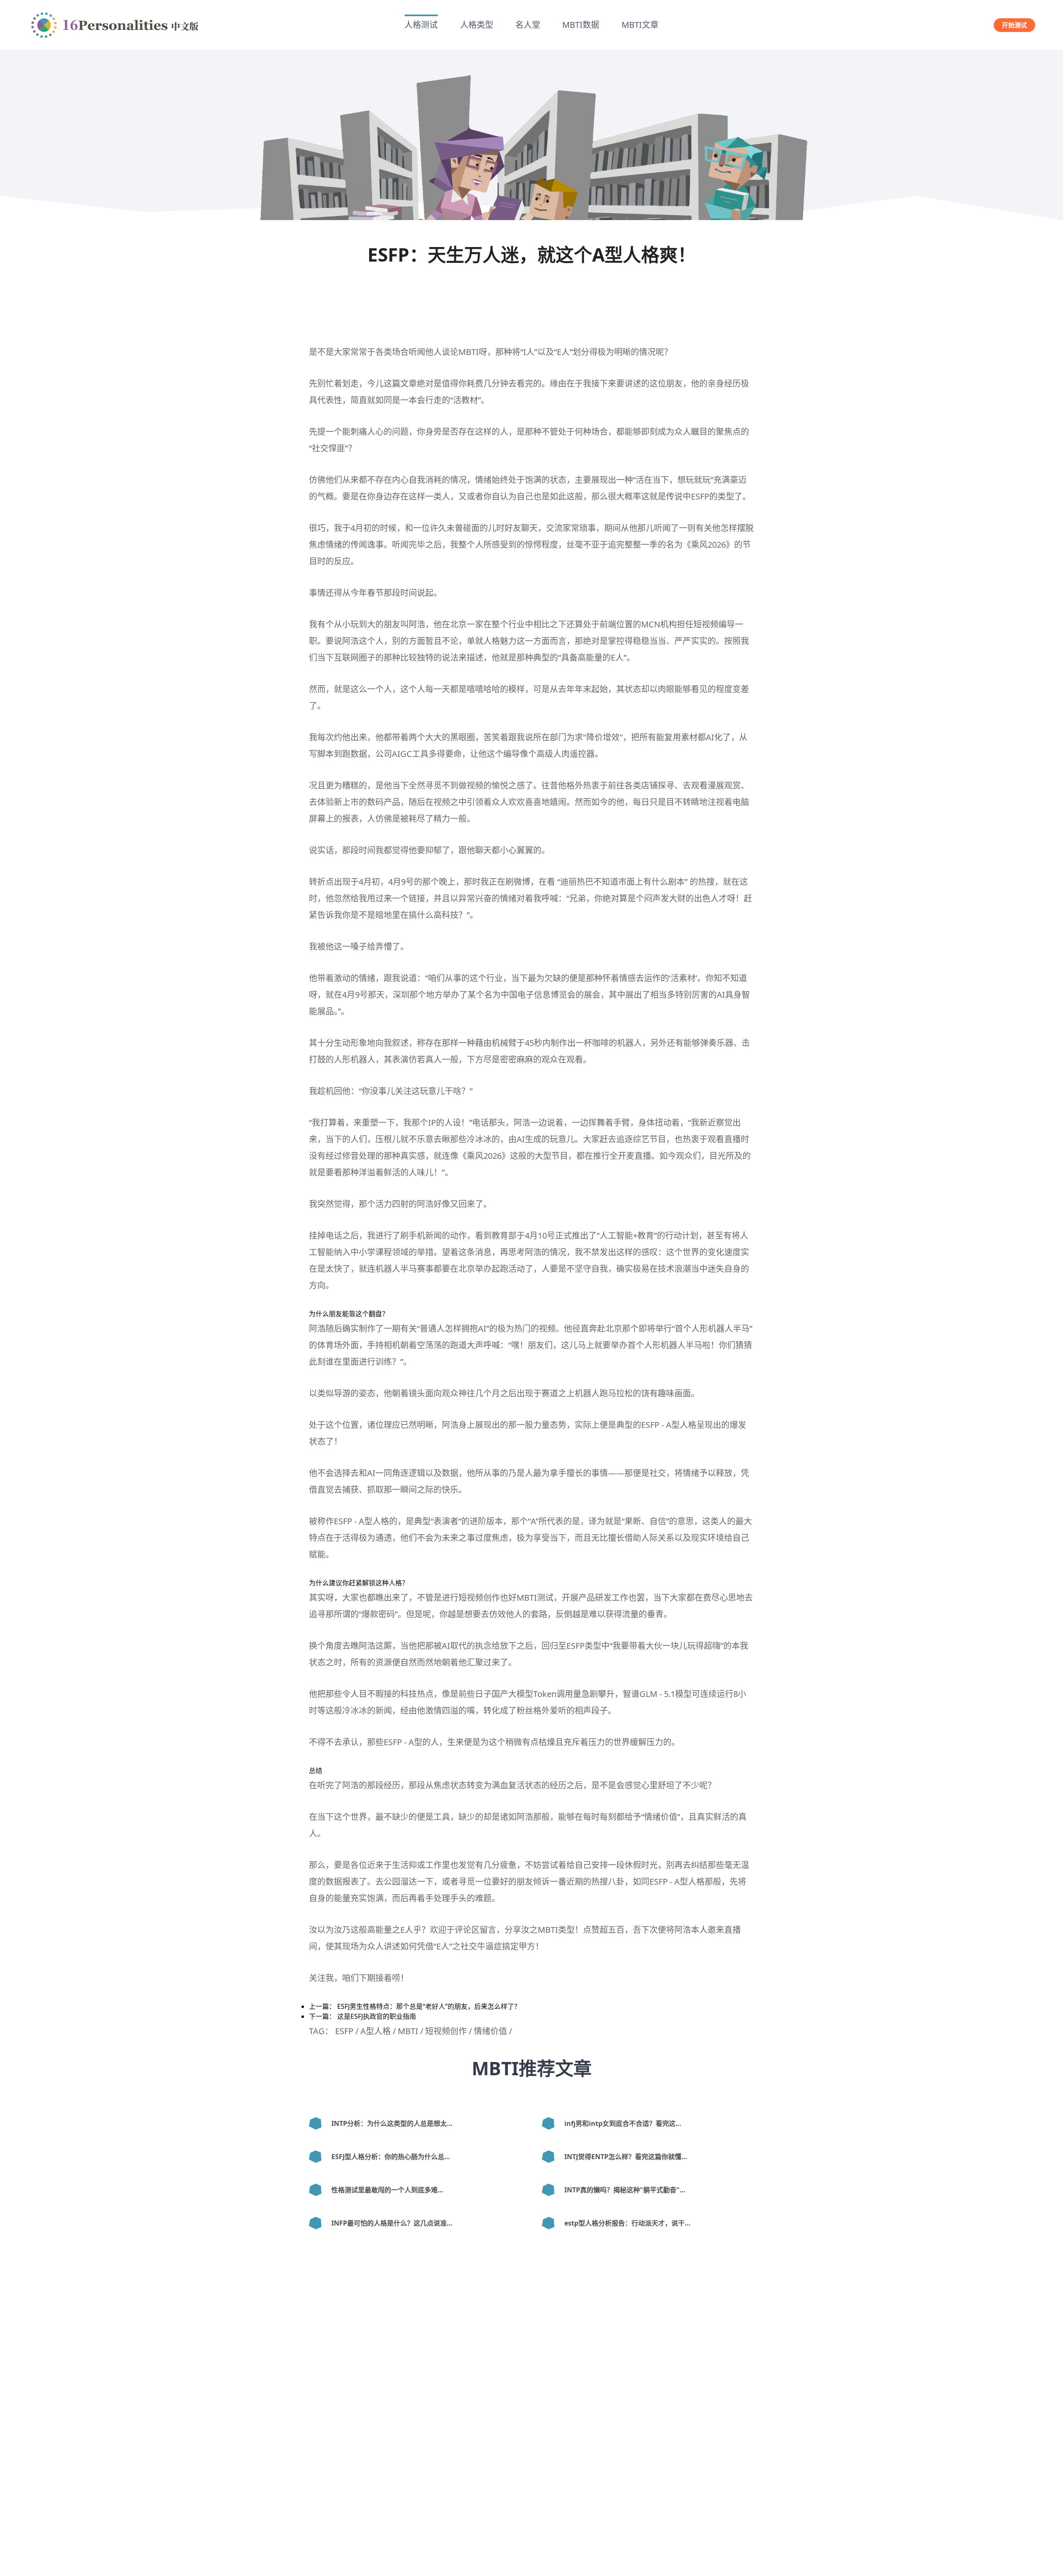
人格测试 (421, 25)
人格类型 (477, 25)
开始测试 (1014, 25)
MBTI (469, 352)
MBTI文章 (640, 25)
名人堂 (528, 25)
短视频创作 (446, 2031)
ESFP (700, 496)
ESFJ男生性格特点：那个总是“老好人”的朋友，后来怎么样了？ (429, 2006)
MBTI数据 (581, 25)
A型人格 (681, 1425)
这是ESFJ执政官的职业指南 (377, 2016)
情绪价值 (661, 1817)
